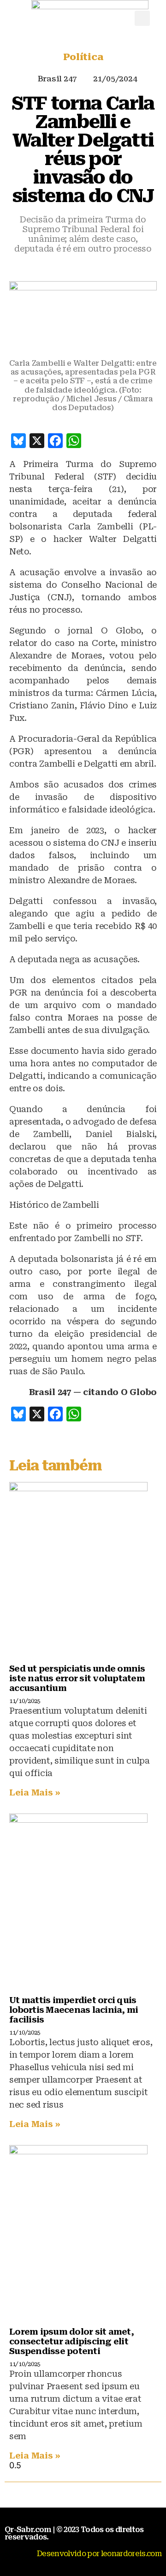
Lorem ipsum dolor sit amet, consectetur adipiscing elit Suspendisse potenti (71, 2341)
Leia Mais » (35, 1792)
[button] (142, 18)
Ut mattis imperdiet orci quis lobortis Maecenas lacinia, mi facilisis (74, 2010)
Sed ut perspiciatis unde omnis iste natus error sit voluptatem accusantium (77, 1678)
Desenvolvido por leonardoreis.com (99, 2554)
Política (83, 57)
